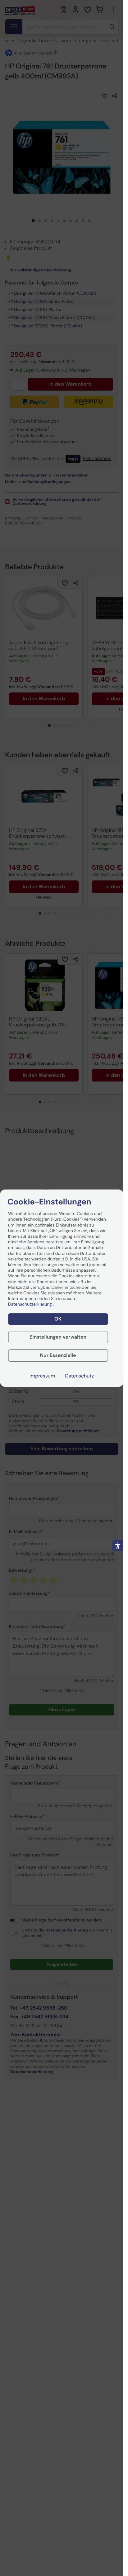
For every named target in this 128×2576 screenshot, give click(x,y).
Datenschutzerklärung (30, 1304)
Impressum (42, 1376)
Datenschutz (79, 1376)
